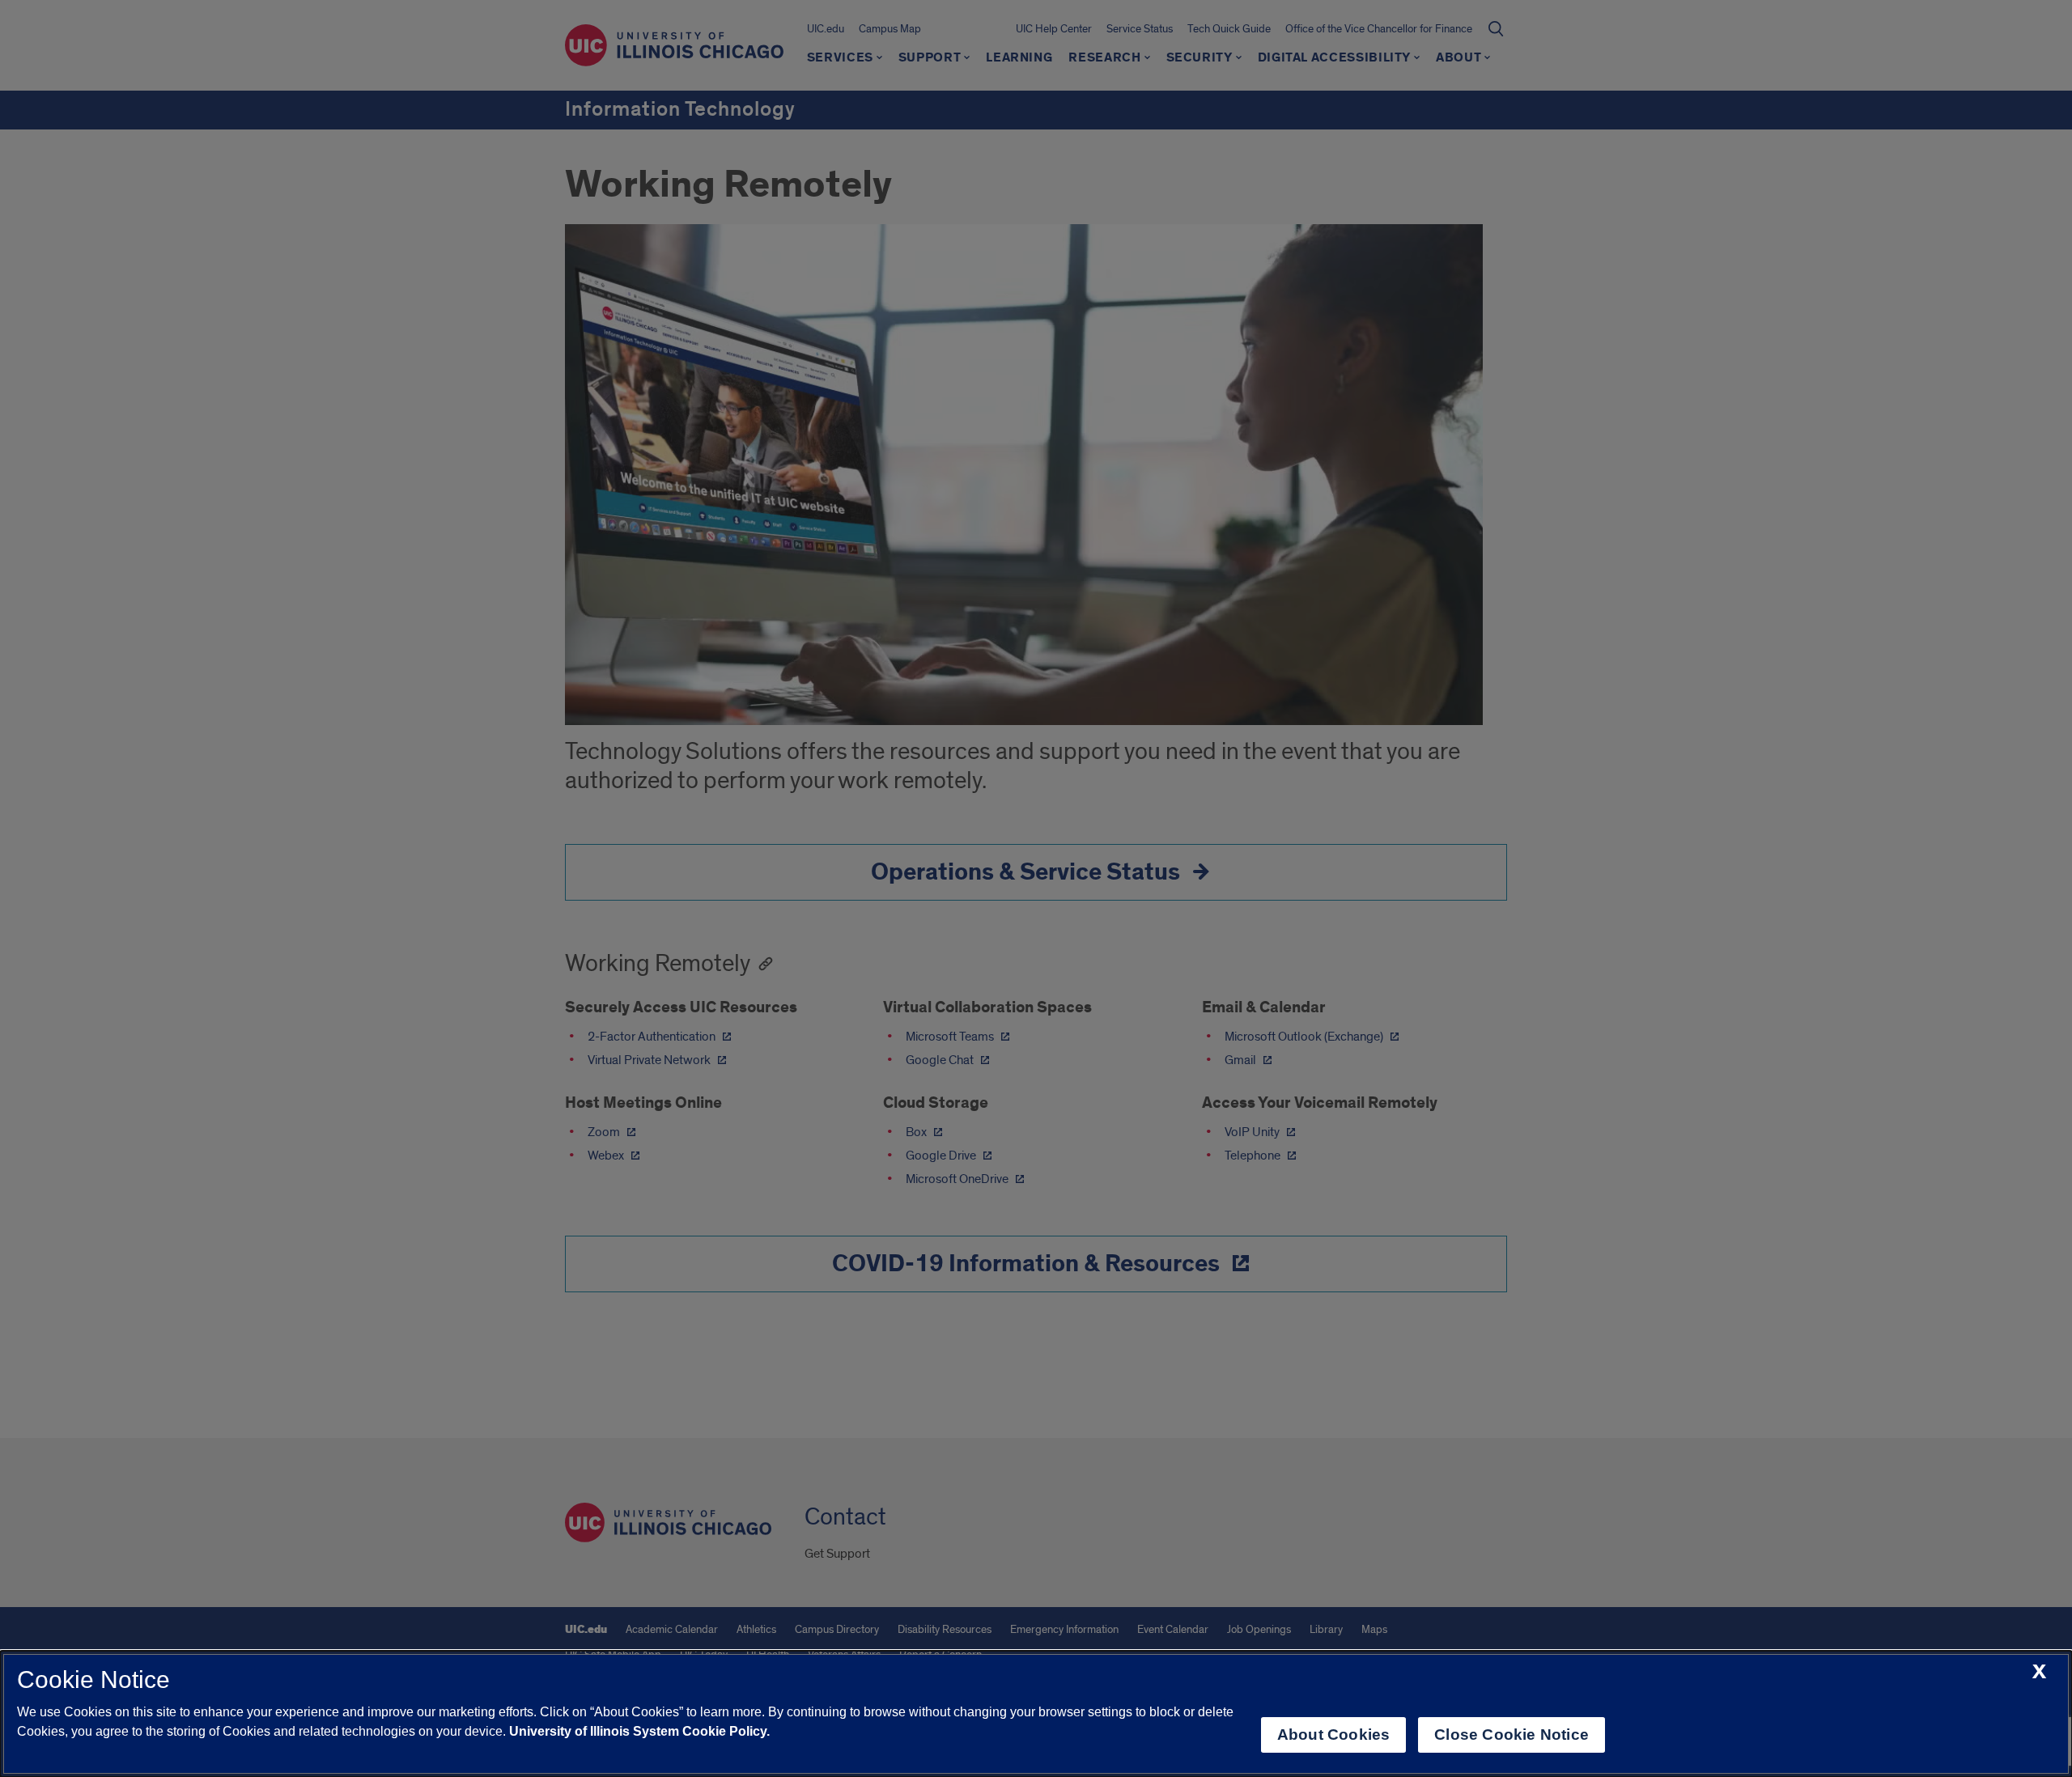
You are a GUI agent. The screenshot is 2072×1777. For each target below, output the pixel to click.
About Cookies (1333, 1735)
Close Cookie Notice (1512, 1735)
